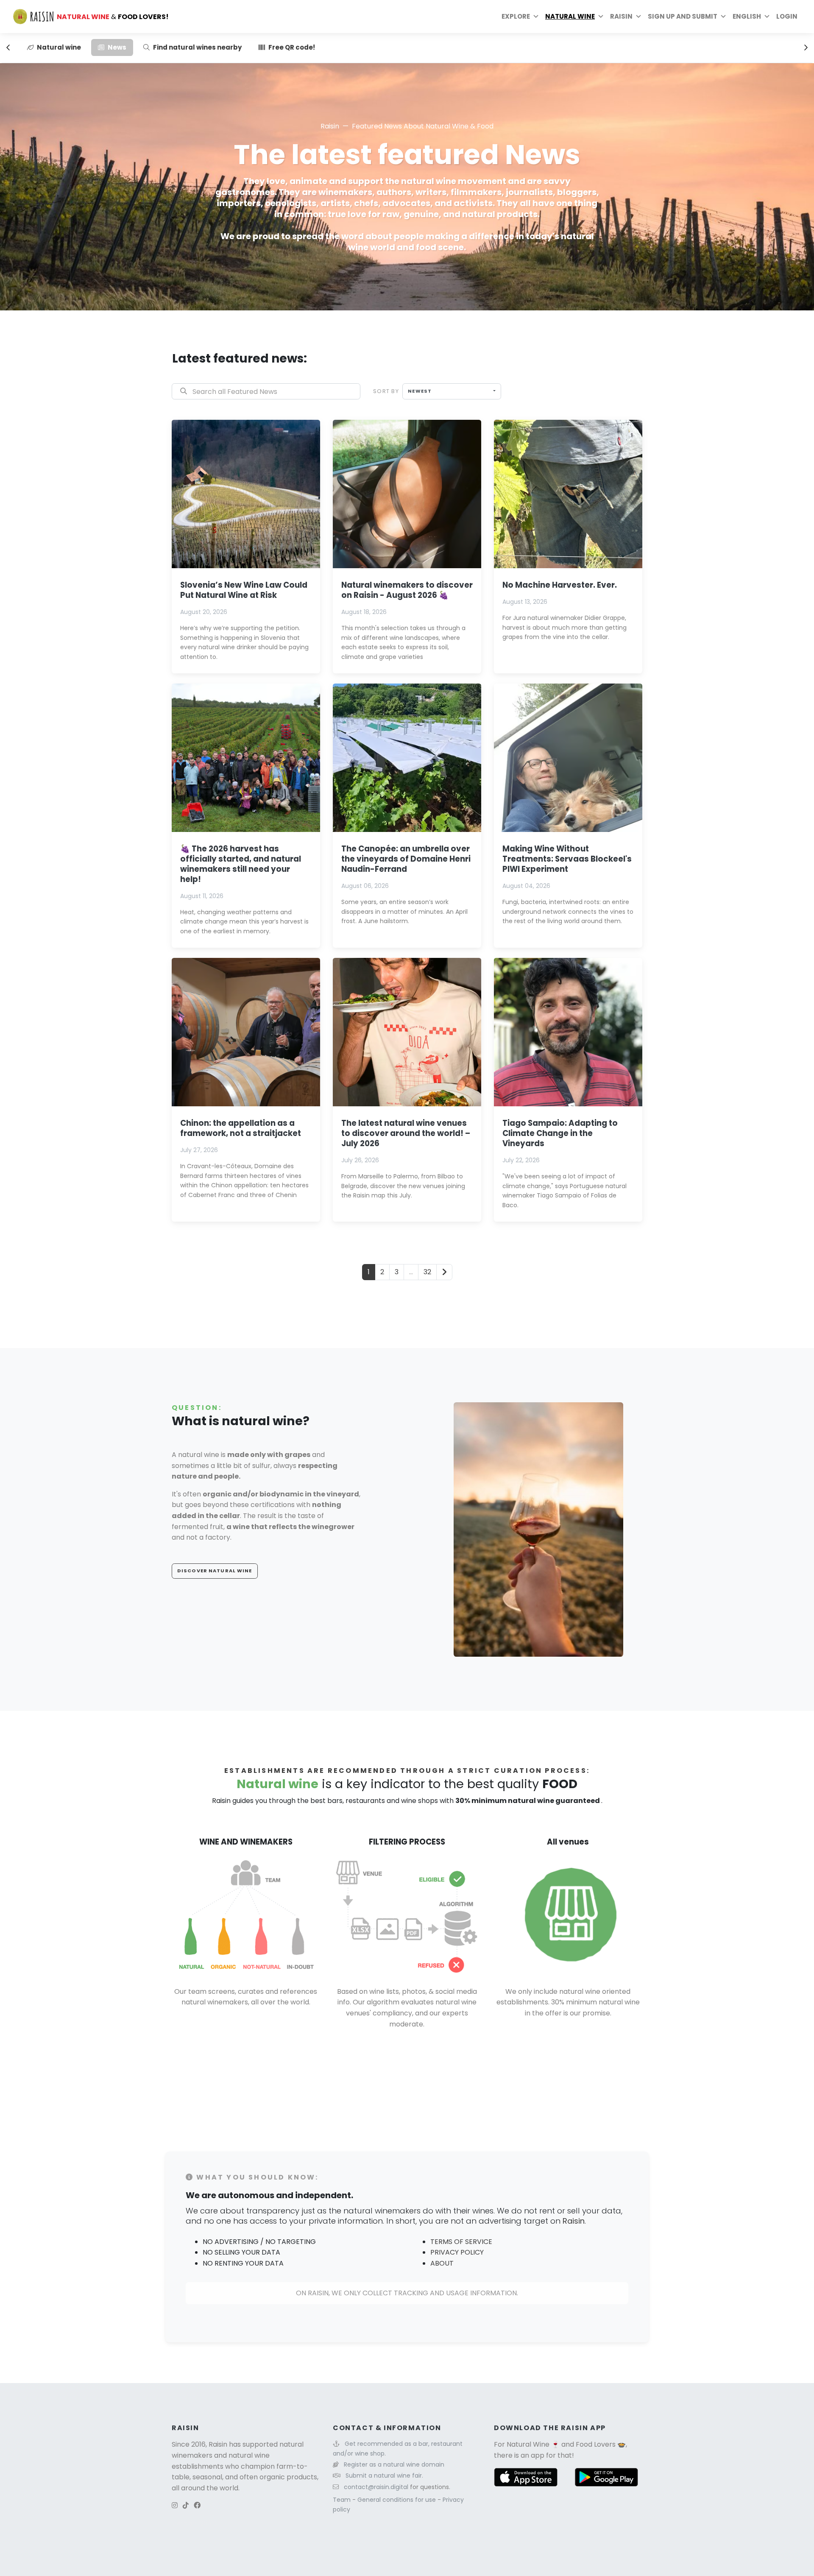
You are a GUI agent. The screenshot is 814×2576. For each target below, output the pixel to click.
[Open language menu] (767, 17)
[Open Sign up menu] (723, 17)
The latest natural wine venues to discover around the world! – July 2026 (406, 1133)
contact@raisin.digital (376, 2487)
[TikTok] (186, 2505)
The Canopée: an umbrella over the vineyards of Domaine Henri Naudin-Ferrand (406, 859)
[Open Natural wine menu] (601, 17)
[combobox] (452, 391)
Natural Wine (528, 2444)
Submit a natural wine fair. (384, 2476)
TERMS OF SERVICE (461, 2242)
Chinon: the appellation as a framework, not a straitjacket (241, 1128)
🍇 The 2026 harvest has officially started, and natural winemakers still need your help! (241, 864)
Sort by (386, 391)
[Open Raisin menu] (638, 17)
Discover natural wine (215, 1571)
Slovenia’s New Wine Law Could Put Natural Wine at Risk (244, 590)
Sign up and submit (683, 16)
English (747, 16)
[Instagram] (175, 2505)
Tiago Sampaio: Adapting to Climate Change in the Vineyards (560, 1133)
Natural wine (570, 16)
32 (427, 1272)
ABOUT (442, 2263)
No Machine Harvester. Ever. (560, 585)
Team (343, 2500)
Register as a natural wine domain (394, 2464)
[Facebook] (197, 2505)
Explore (516, 16)
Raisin (330, 126)
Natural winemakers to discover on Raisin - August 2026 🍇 (407, 590)
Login (787, 16)
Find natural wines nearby (197, 47)
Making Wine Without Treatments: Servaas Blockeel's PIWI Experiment (567, 859)
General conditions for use (397, 2500)
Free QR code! (292, 47)
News (117, 47)
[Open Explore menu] (536, 17)
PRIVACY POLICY (457, 2252)
